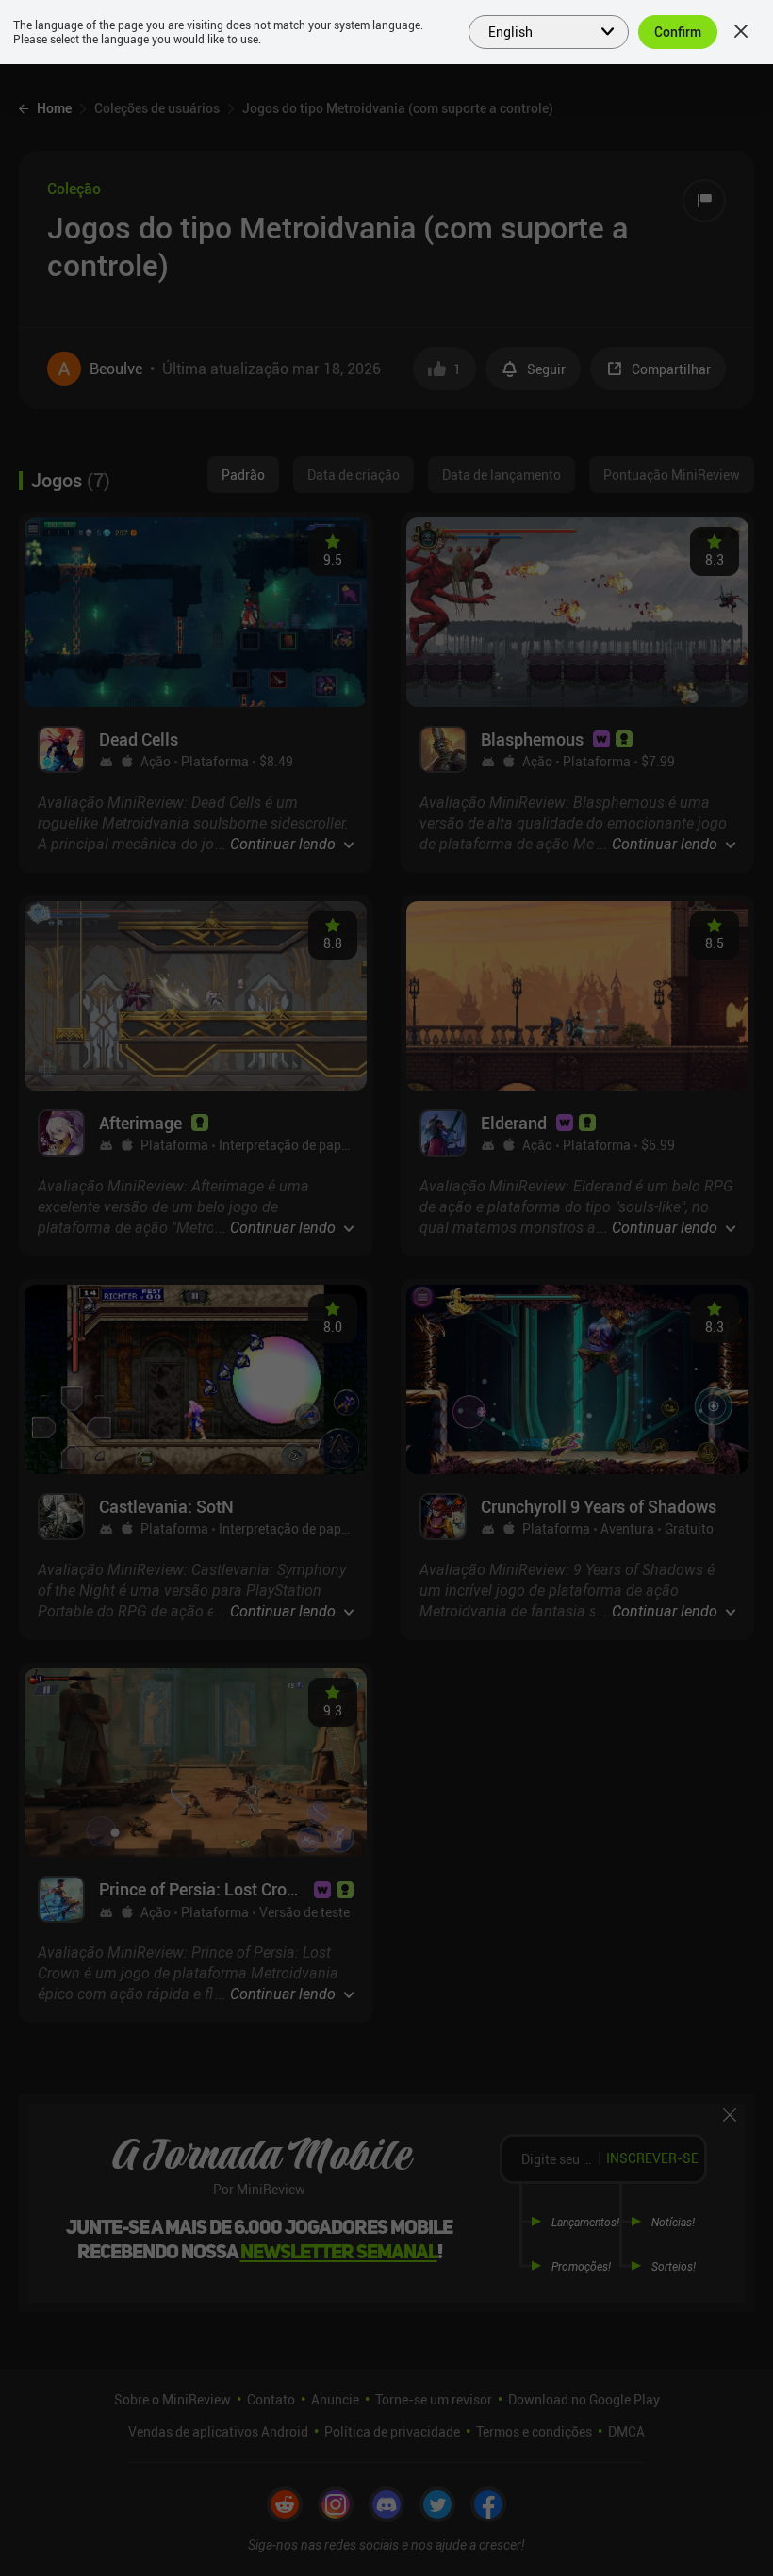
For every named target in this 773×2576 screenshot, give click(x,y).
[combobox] (537, 30)
